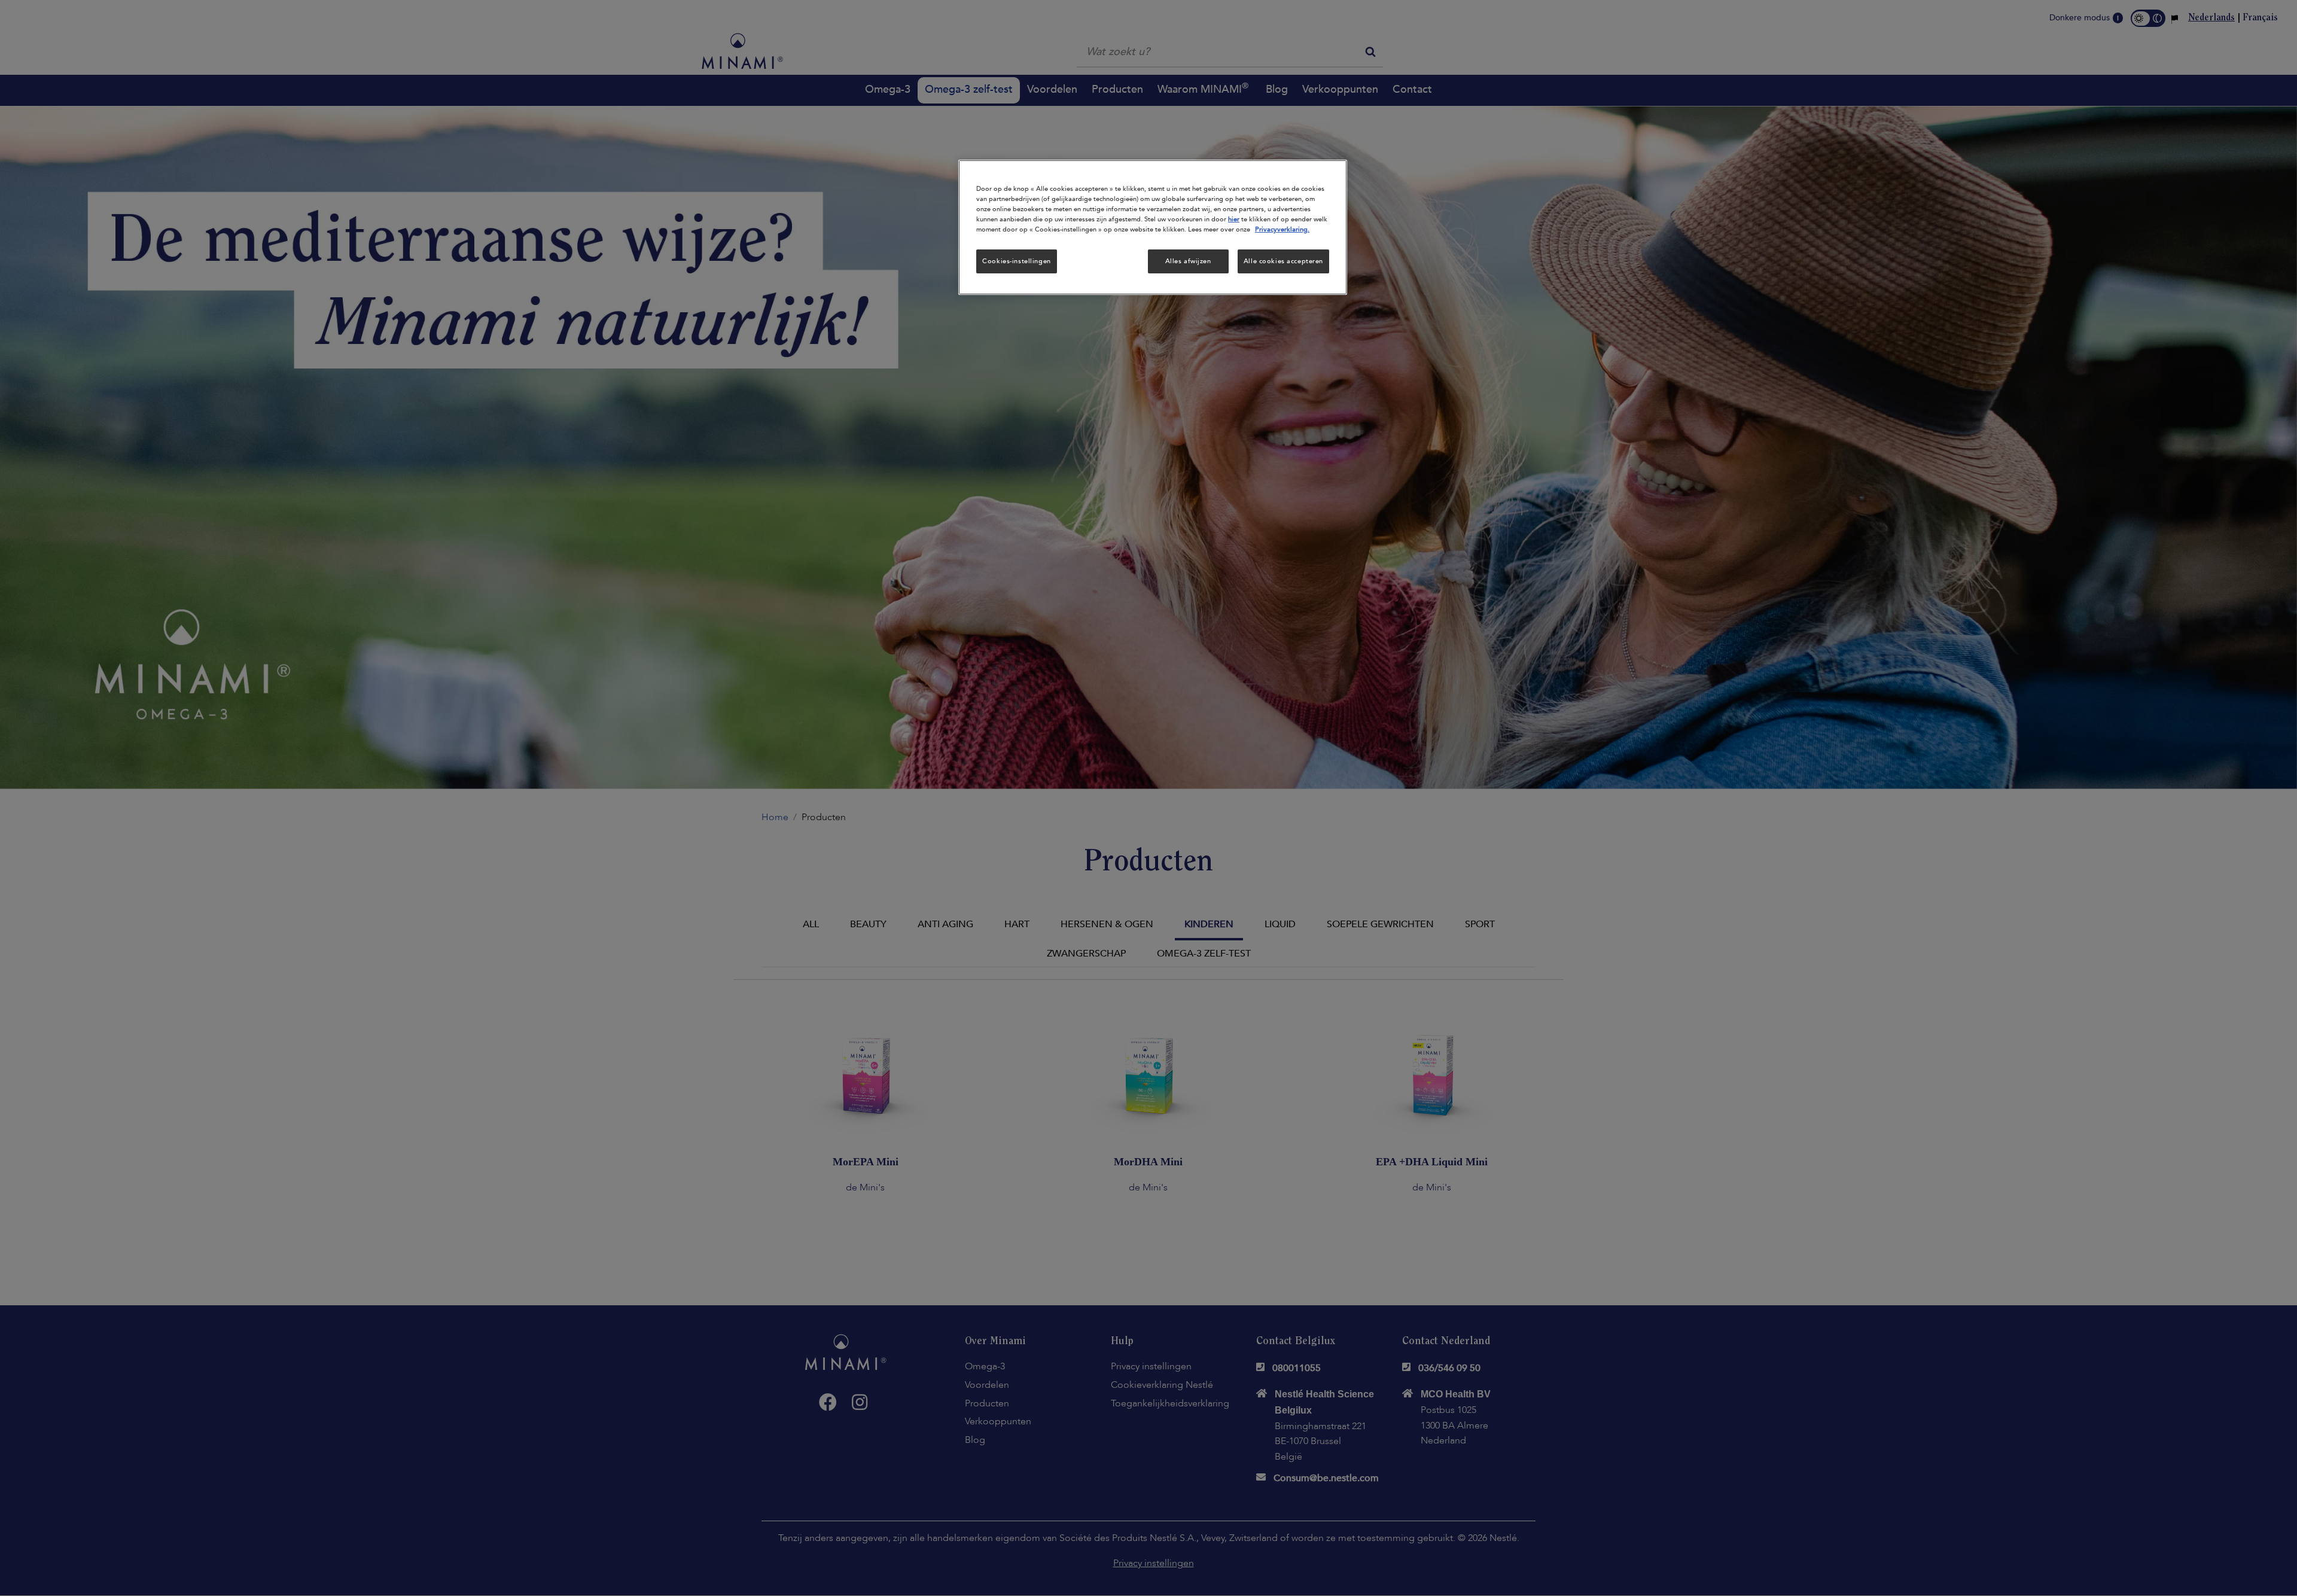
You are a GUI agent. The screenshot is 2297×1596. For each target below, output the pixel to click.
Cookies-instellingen (1016, 261)
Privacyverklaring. (1282, 229)
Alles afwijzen (1188, 261)
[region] (1153, 227)
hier (1234, 219)
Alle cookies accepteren (1283, 261)
